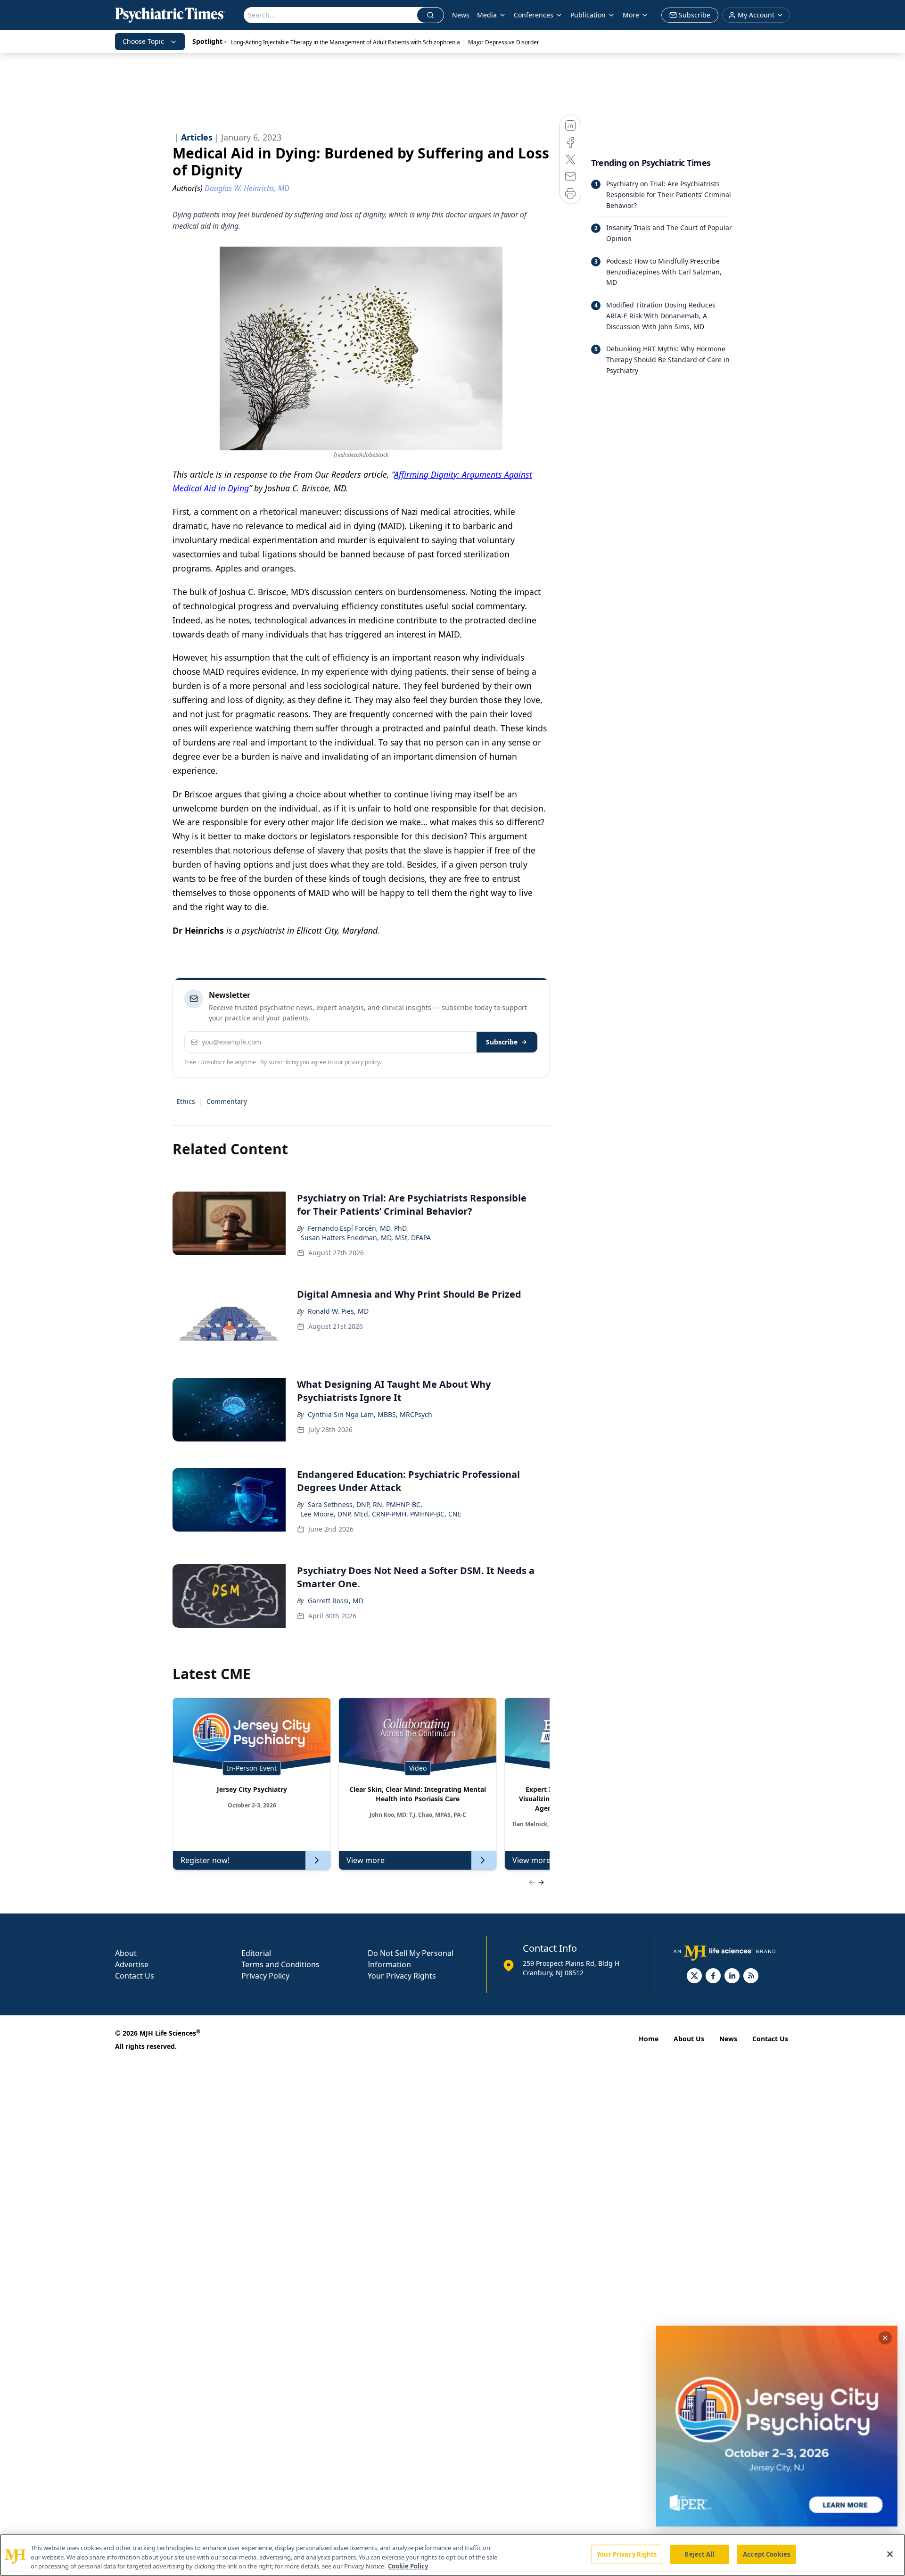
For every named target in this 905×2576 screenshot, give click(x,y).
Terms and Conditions (280, 1964)
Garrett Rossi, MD (336, 1601)
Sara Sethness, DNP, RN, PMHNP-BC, (365, 1504)
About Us (689, 2039)
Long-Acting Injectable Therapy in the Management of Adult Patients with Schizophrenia (345, 42)
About (126, 1953)
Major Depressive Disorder (504, 42)
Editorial (256, 1953)
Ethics (186, 1101)
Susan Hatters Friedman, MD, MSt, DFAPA (366, 1238)
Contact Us (135, 1976)
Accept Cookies (766, 2554)
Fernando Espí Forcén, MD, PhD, (358, 1228)
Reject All (699, 2554)
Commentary (227, 1101)
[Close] (890, 2554)
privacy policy (362, 1062)
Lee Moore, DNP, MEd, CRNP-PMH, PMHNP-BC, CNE (381, 1514)
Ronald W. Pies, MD (338, 1311)
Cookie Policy (408, 2566)
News (461, 15)
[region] (452, 2555)
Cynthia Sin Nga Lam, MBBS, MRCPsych (370, 1414)
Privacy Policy (265, 1976)
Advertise (132, 1964)
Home (649, 2039)
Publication (588, 15)
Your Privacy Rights (402, 1976)
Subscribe (502, 1042)
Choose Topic (143, 41)
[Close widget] (885, 2338)
